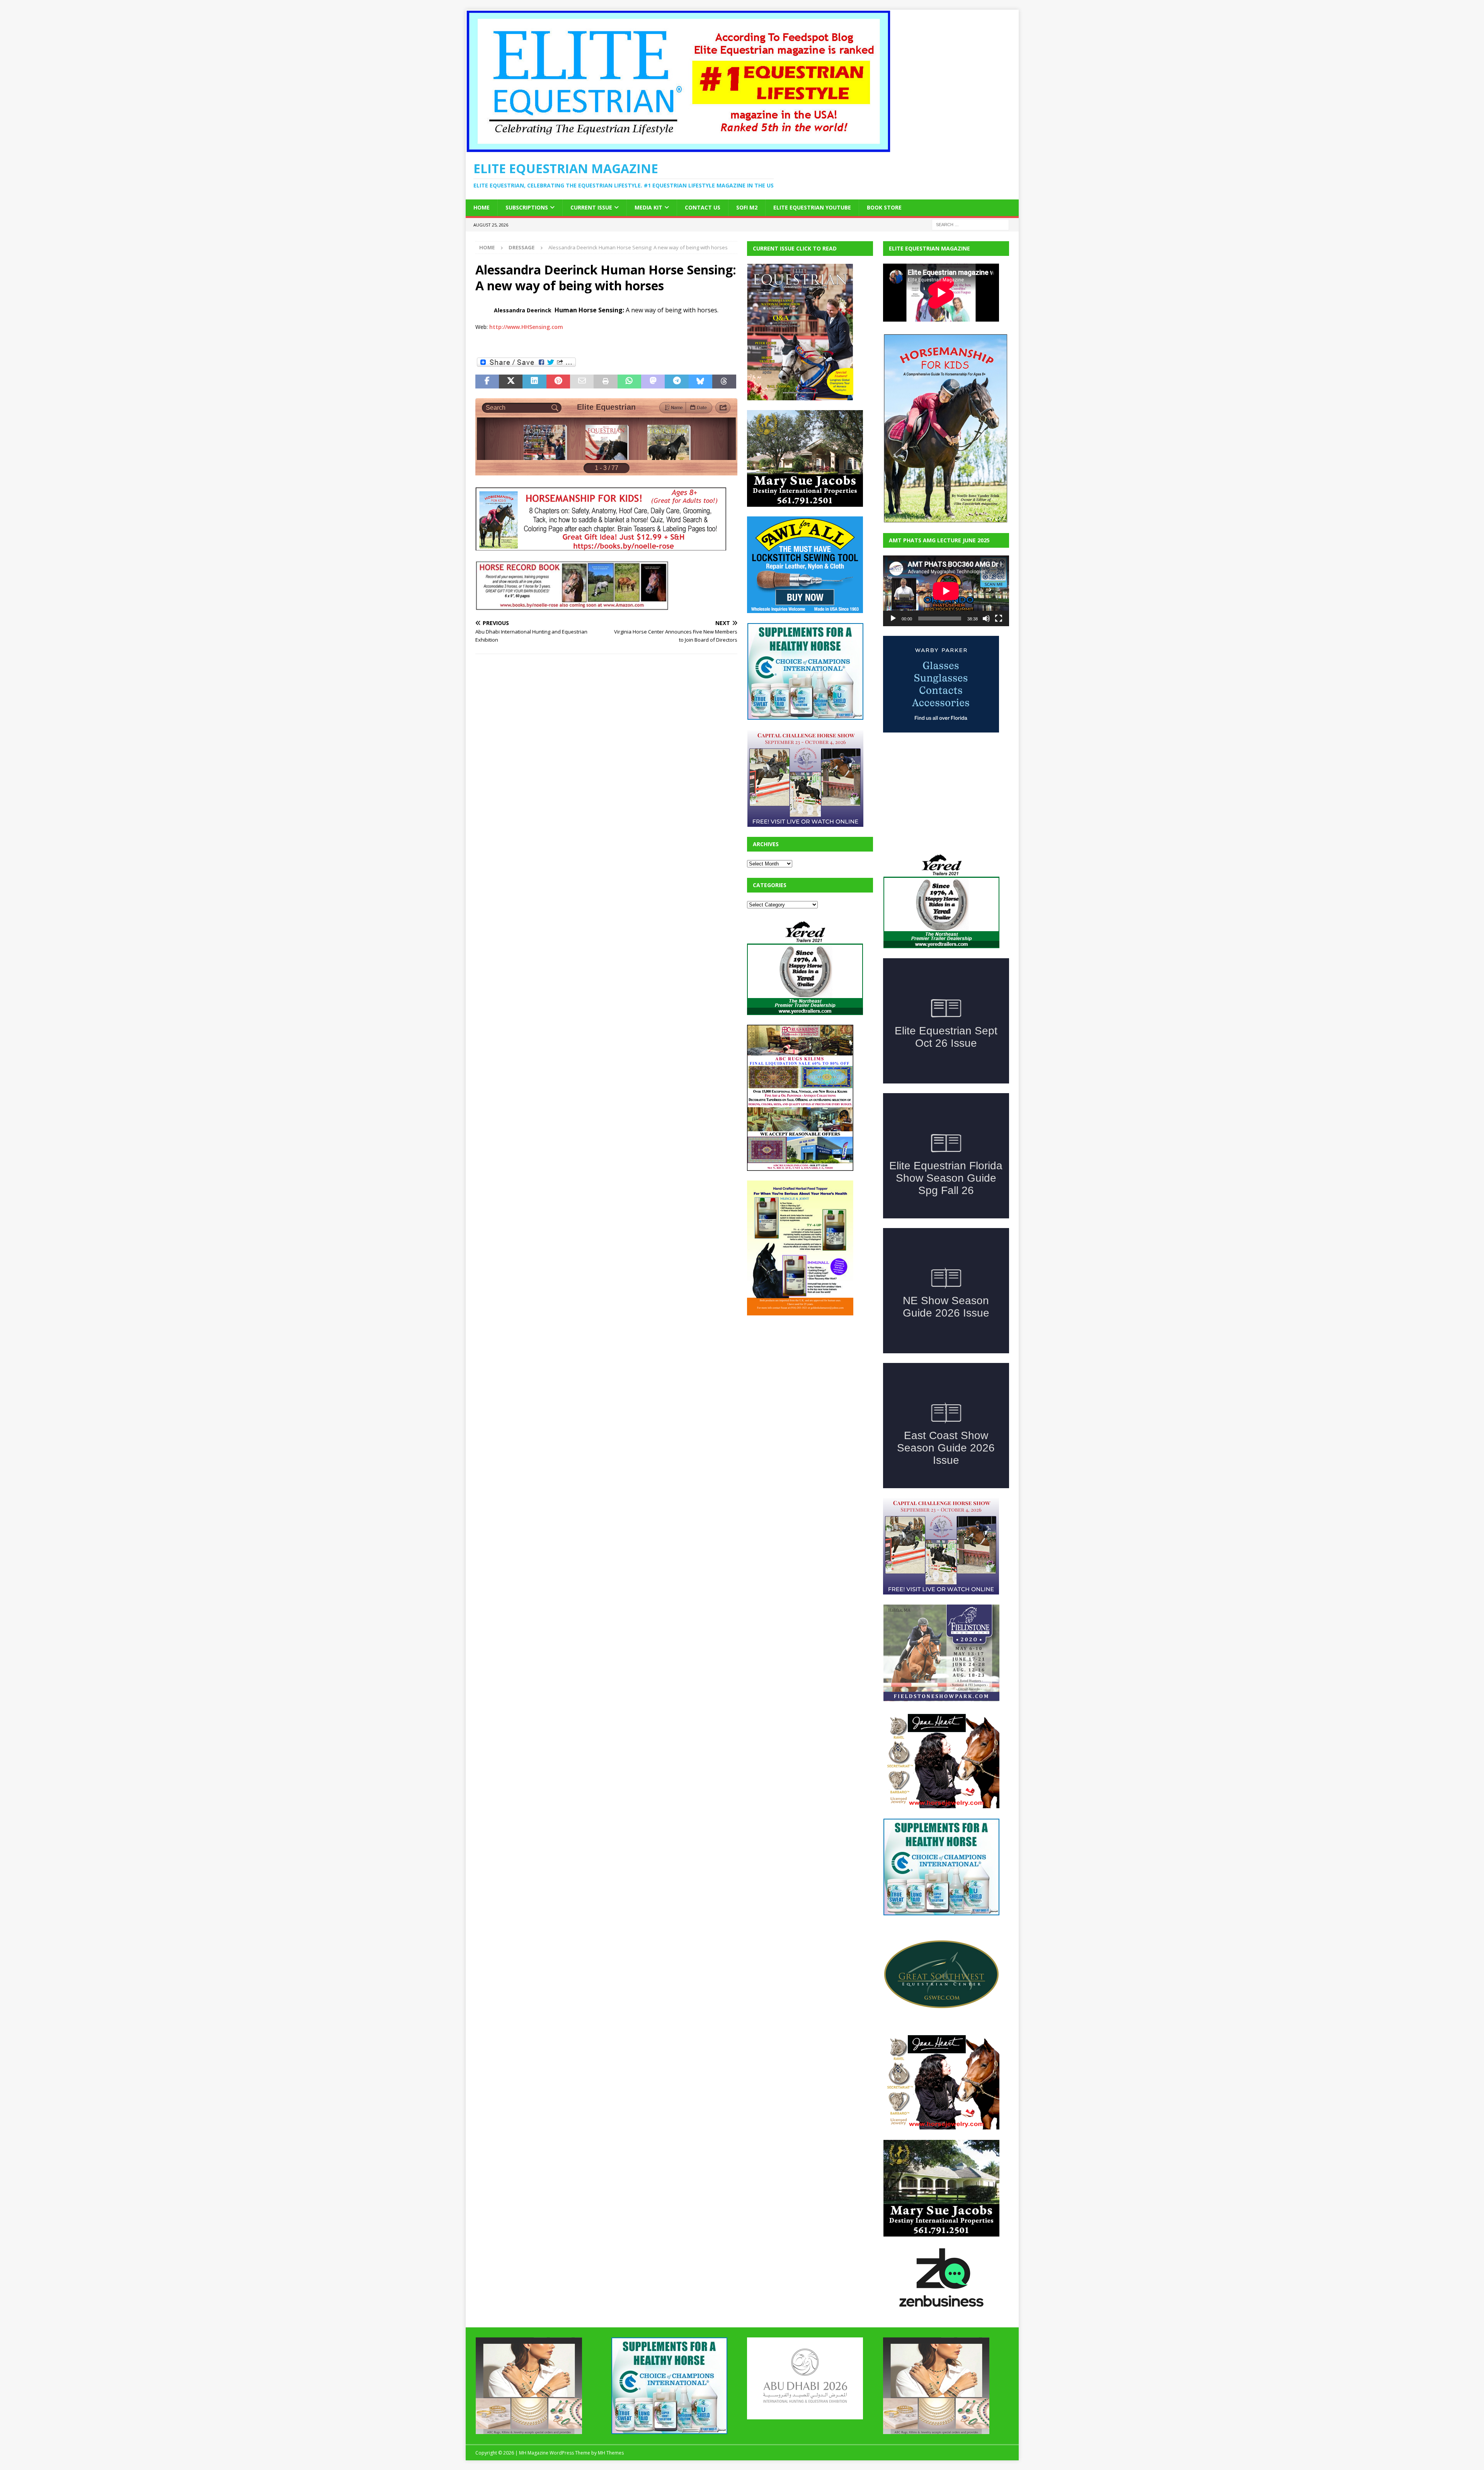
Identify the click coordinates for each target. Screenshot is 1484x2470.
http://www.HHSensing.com (526, 327)
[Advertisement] (805, 1373)
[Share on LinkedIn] (534, 382)
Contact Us (703, 207)
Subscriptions (527, 207)
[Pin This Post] (558, 382)
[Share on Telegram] (676, 382)
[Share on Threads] (724, 382)
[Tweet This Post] (511, 382)
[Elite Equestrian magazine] (678, 148)
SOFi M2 (747, 207)
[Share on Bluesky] (700, 382)
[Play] (893, 618)
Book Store (884, 207)
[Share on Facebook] (487, 382)
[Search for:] (970, 224)
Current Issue (591, 207)
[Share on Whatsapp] (629, 382)
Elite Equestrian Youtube (812, 207)
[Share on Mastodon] (653, 382)
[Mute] (986, 618)
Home (482, 207)
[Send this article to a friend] (582, 382)
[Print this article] (605, 382)
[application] (946, 591)
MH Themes (611, 2453)
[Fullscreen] (999, 618)
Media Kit (648, 207)
